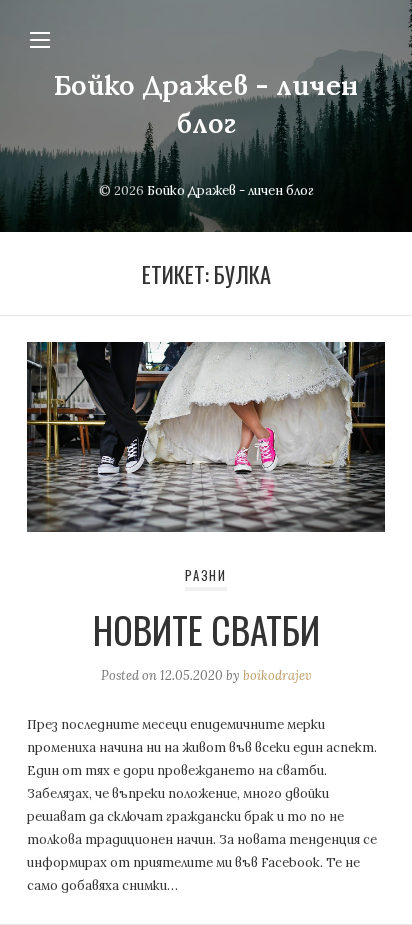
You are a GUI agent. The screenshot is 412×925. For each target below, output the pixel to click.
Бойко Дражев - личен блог (230, 190)
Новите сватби (206, 629)
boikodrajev (277, 675)
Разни (206, 575)
